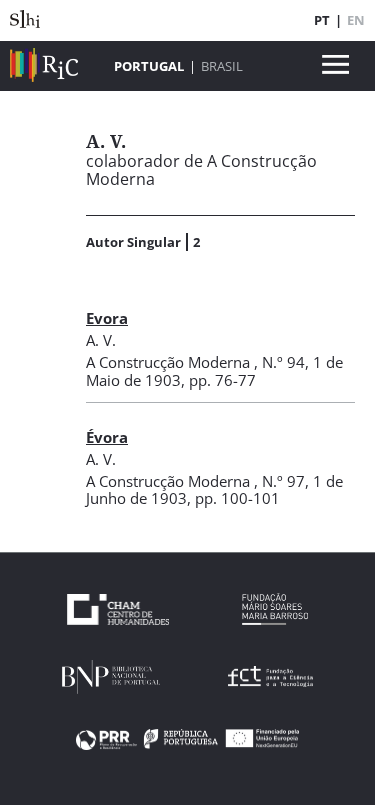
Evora (107, 318)
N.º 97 (283, 481)
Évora (107, 437)
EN (356, 20)
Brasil (222, 66)
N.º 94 (283, 362)
